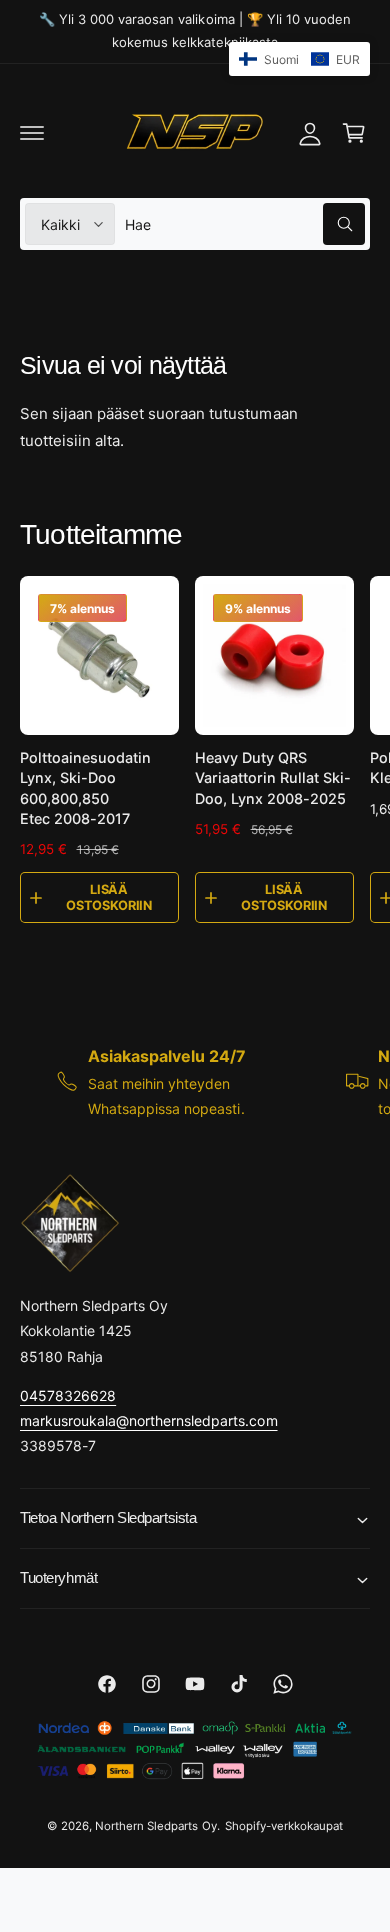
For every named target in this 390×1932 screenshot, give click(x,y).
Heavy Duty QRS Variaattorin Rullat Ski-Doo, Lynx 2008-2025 (273, 777)
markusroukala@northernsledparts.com (149, 1420)
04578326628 (68, 1395)
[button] (32, 133)
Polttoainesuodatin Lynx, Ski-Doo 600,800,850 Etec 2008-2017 (85, 787)
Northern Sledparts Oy (155, 1826)
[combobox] (245, 224)
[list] (195, 1081)
